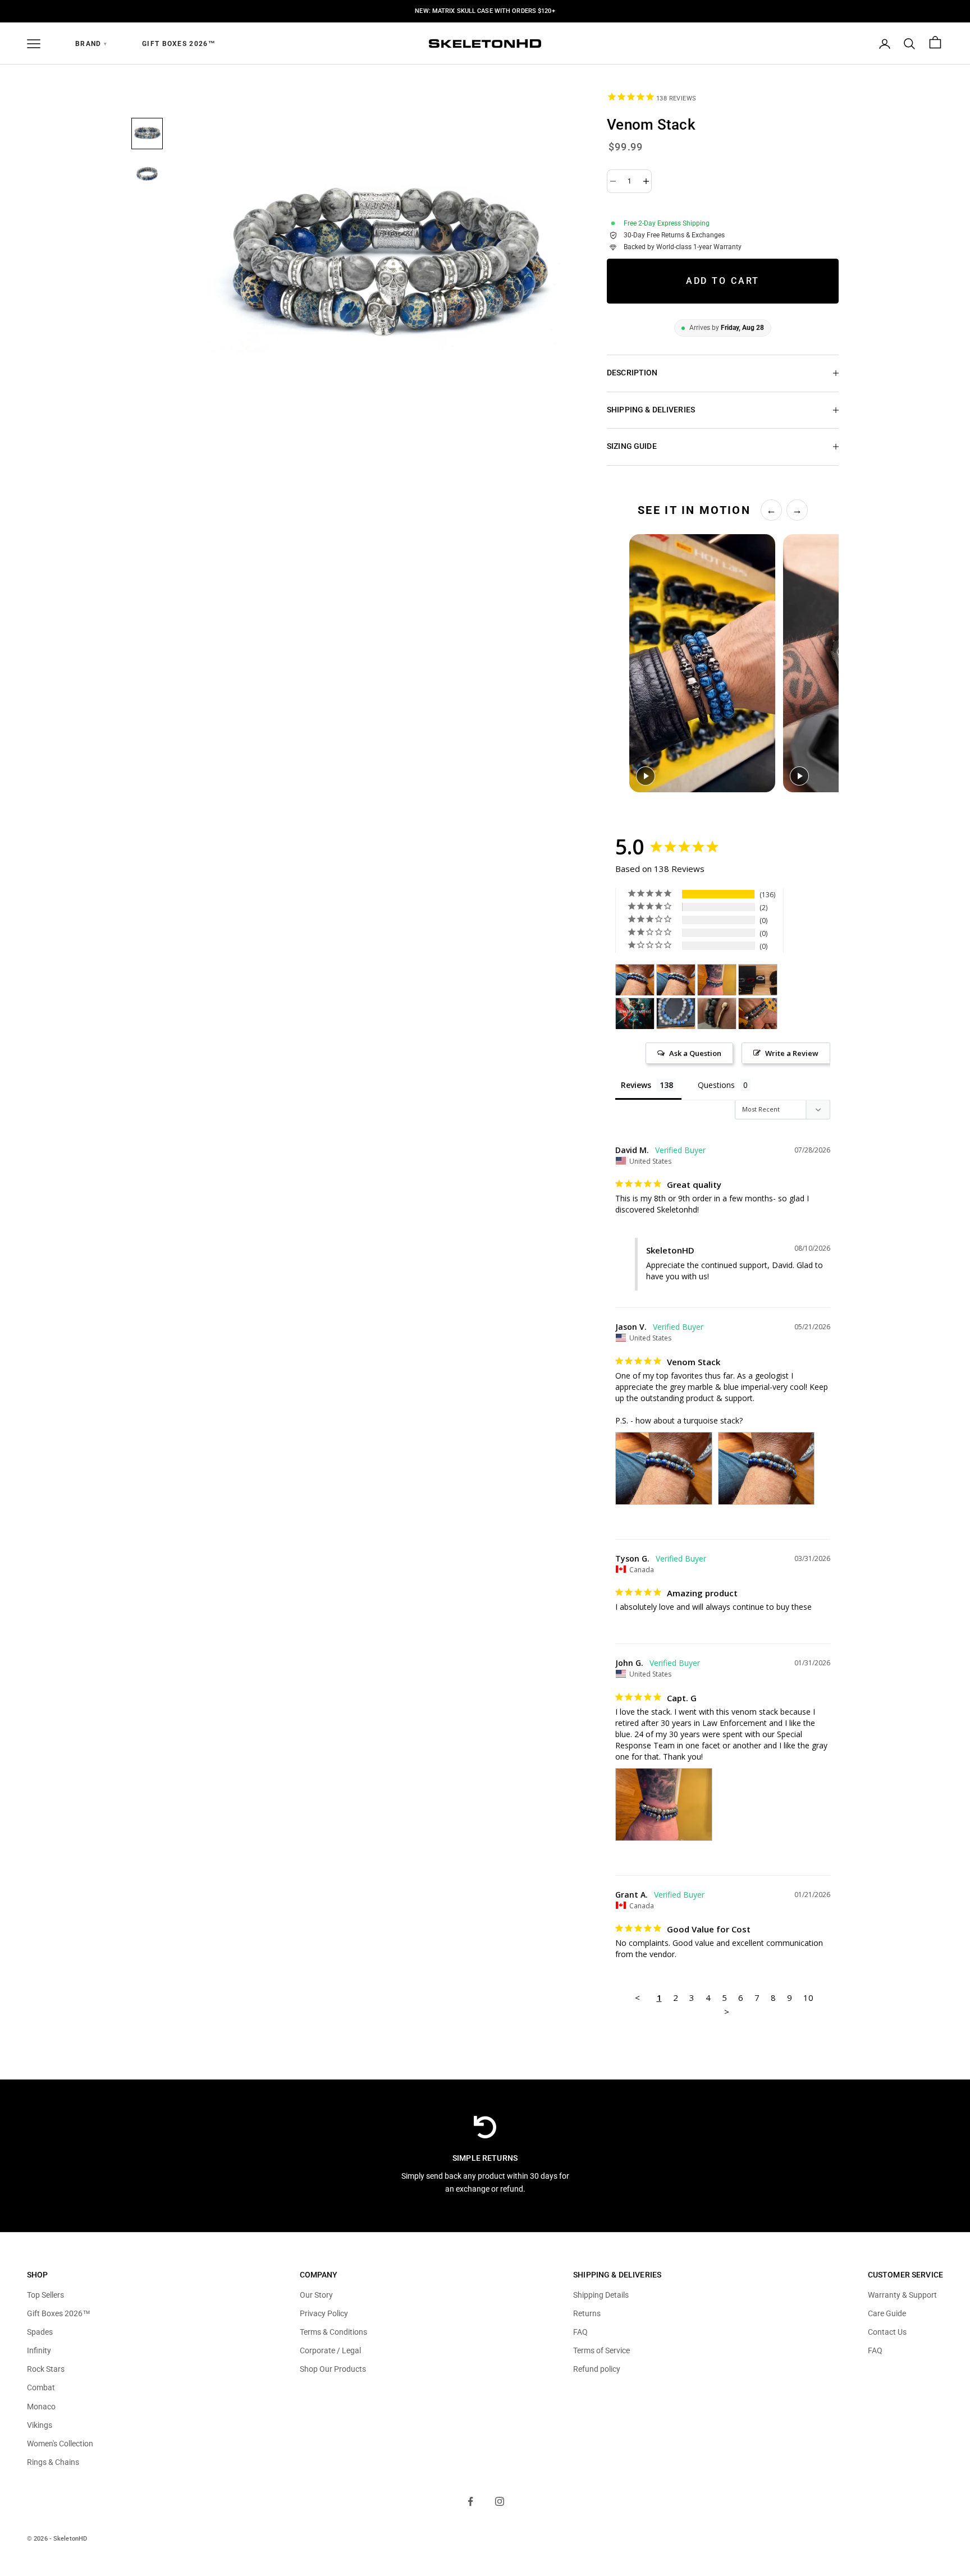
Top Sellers (45, 2295)
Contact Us (887, 2332)
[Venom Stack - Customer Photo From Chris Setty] (758, 1014)
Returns (587, 2313)
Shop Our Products (333, 2369)
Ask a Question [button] (695, 1053)
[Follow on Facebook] (470, 2501)
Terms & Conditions (333, 2332)
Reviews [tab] (636, 1085)
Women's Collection (60, 2444)
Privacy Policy (324, 2313)
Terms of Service (601, 2350)
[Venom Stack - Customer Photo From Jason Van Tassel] (635, 980)
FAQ (580, 2332)
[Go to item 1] (147, 134)
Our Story (316, 2295)
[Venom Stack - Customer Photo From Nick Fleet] (676, 1014)
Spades (40, 2332)
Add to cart (723, 281)
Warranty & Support (902, 2295)
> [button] (727, 2012)
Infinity (39, 2350)
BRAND (91, 44)
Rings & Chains (53, 2462)
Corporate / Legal (330, 2350)
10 (808, 1998)
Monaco (41, 2407)
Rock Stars (46, 2369)
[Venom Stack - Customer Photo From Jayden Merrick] (758, 980)
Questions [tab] (716, 1085)
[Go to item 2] (147, 174)
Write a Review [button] (792, 1053)
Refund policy (597, 2369)
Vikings (40, 2425)
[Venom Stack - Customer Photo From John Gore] (717, 980)
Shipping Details (601, 2295)
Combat (41, 2387)
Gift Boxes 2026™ (179, 44)
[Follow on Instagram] (500, 2501)
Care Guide (887, 2313)
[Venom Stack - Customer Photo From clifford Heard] (635, 1014)
